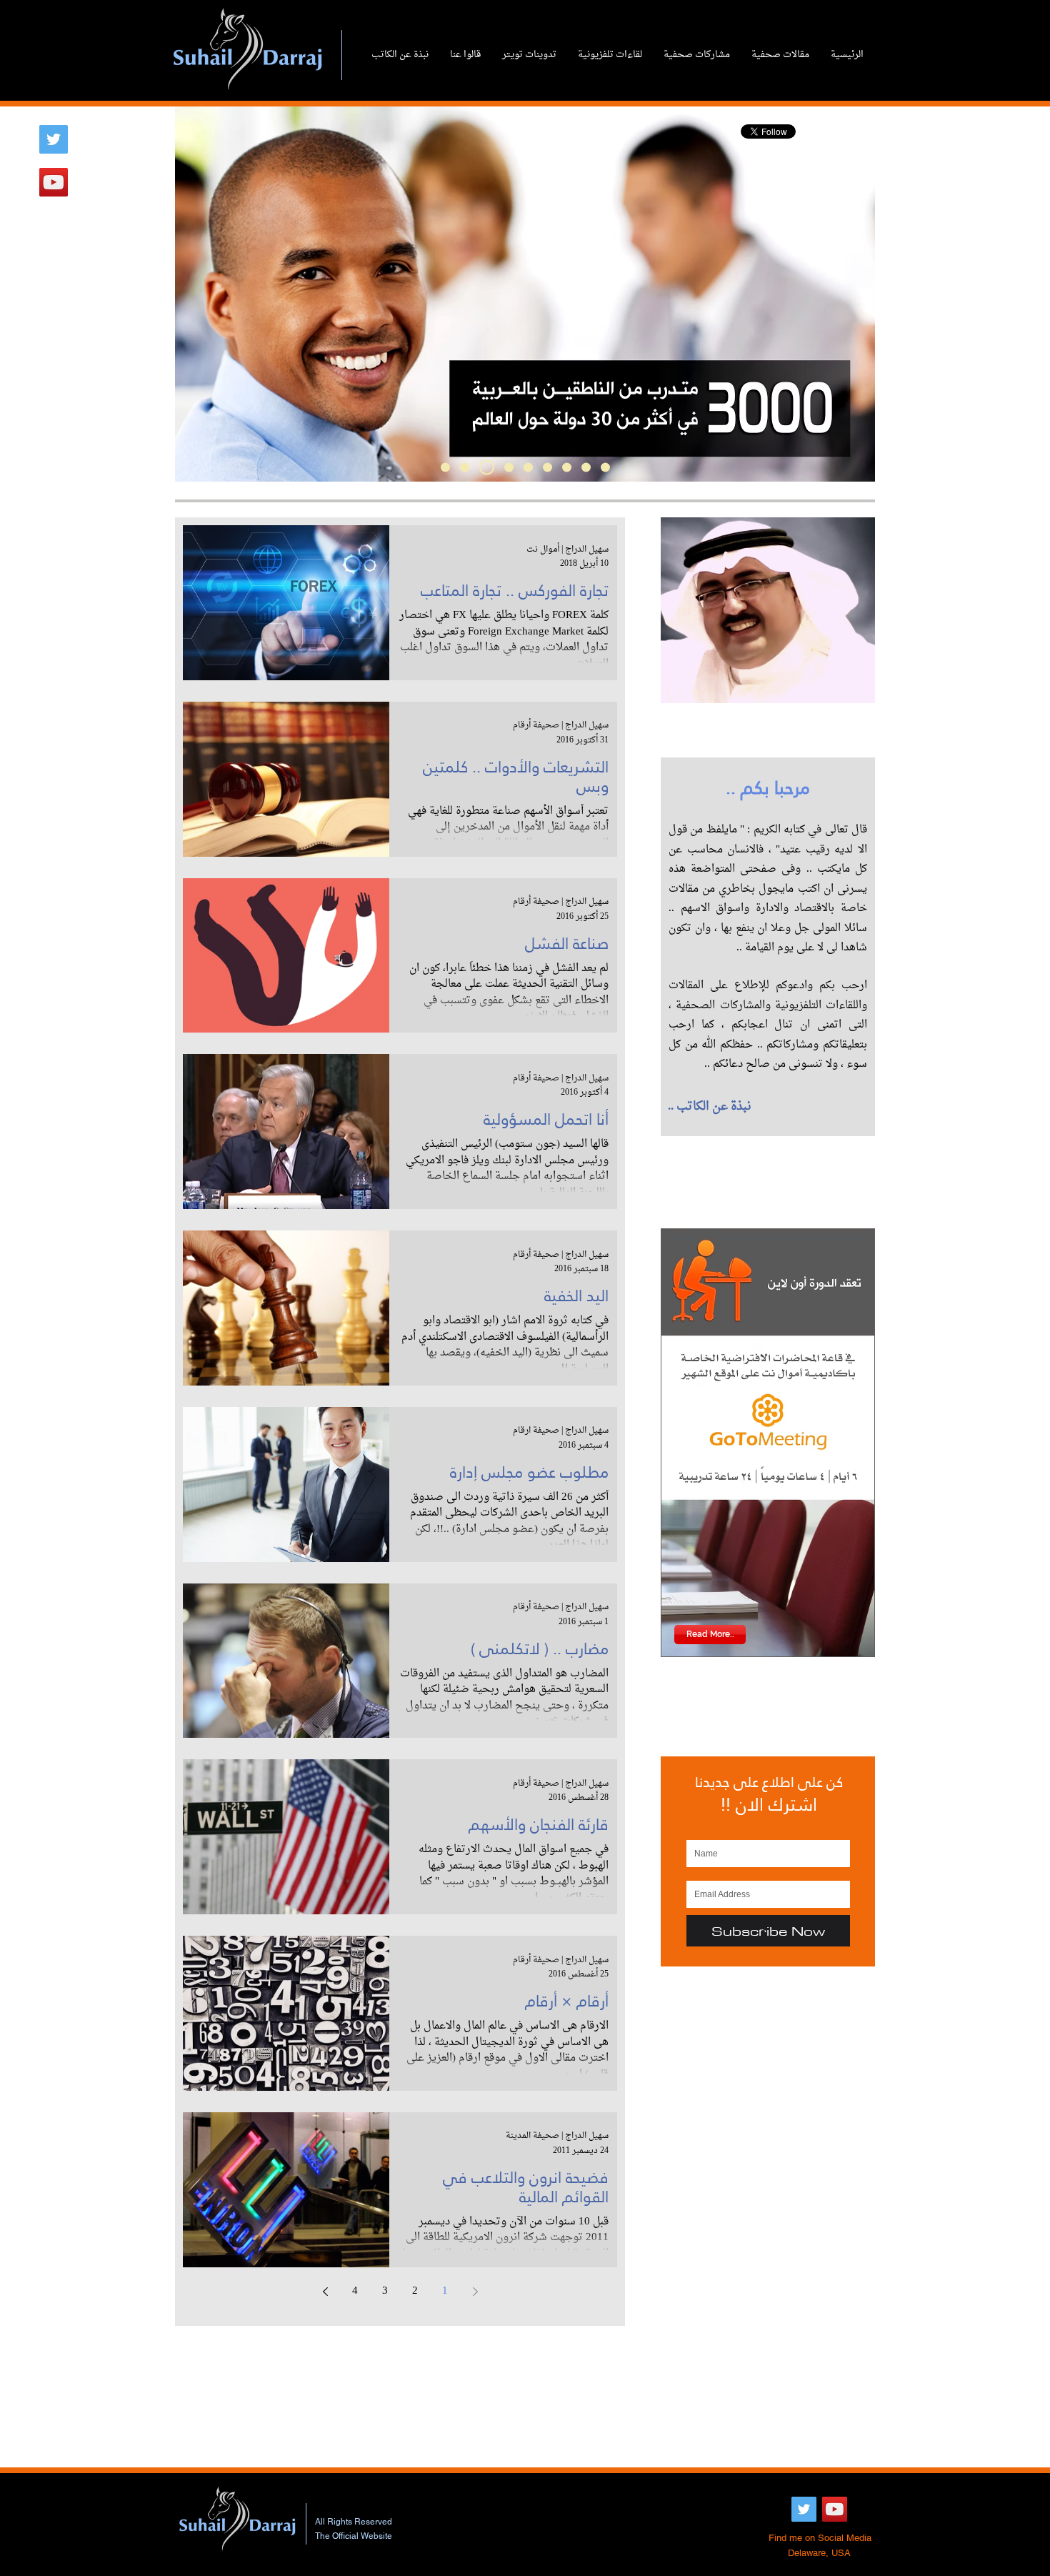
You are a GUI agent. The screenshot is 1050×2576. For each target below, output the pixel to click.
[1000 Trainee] (487, 468)
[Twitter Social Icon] (54, 139)
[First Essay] (586, 468)
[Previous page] (475, 2292)
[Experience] (465, 468)
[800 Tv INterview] (528, 468)
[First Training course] (605, 468)
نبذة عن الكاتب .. (710, 1107)
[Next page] (325, 2292)
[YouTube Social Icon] (54, 182)
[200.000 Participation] (509, 468)
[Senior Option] (567, 468)
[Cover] (445, 468)
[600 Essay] (547, 468)
